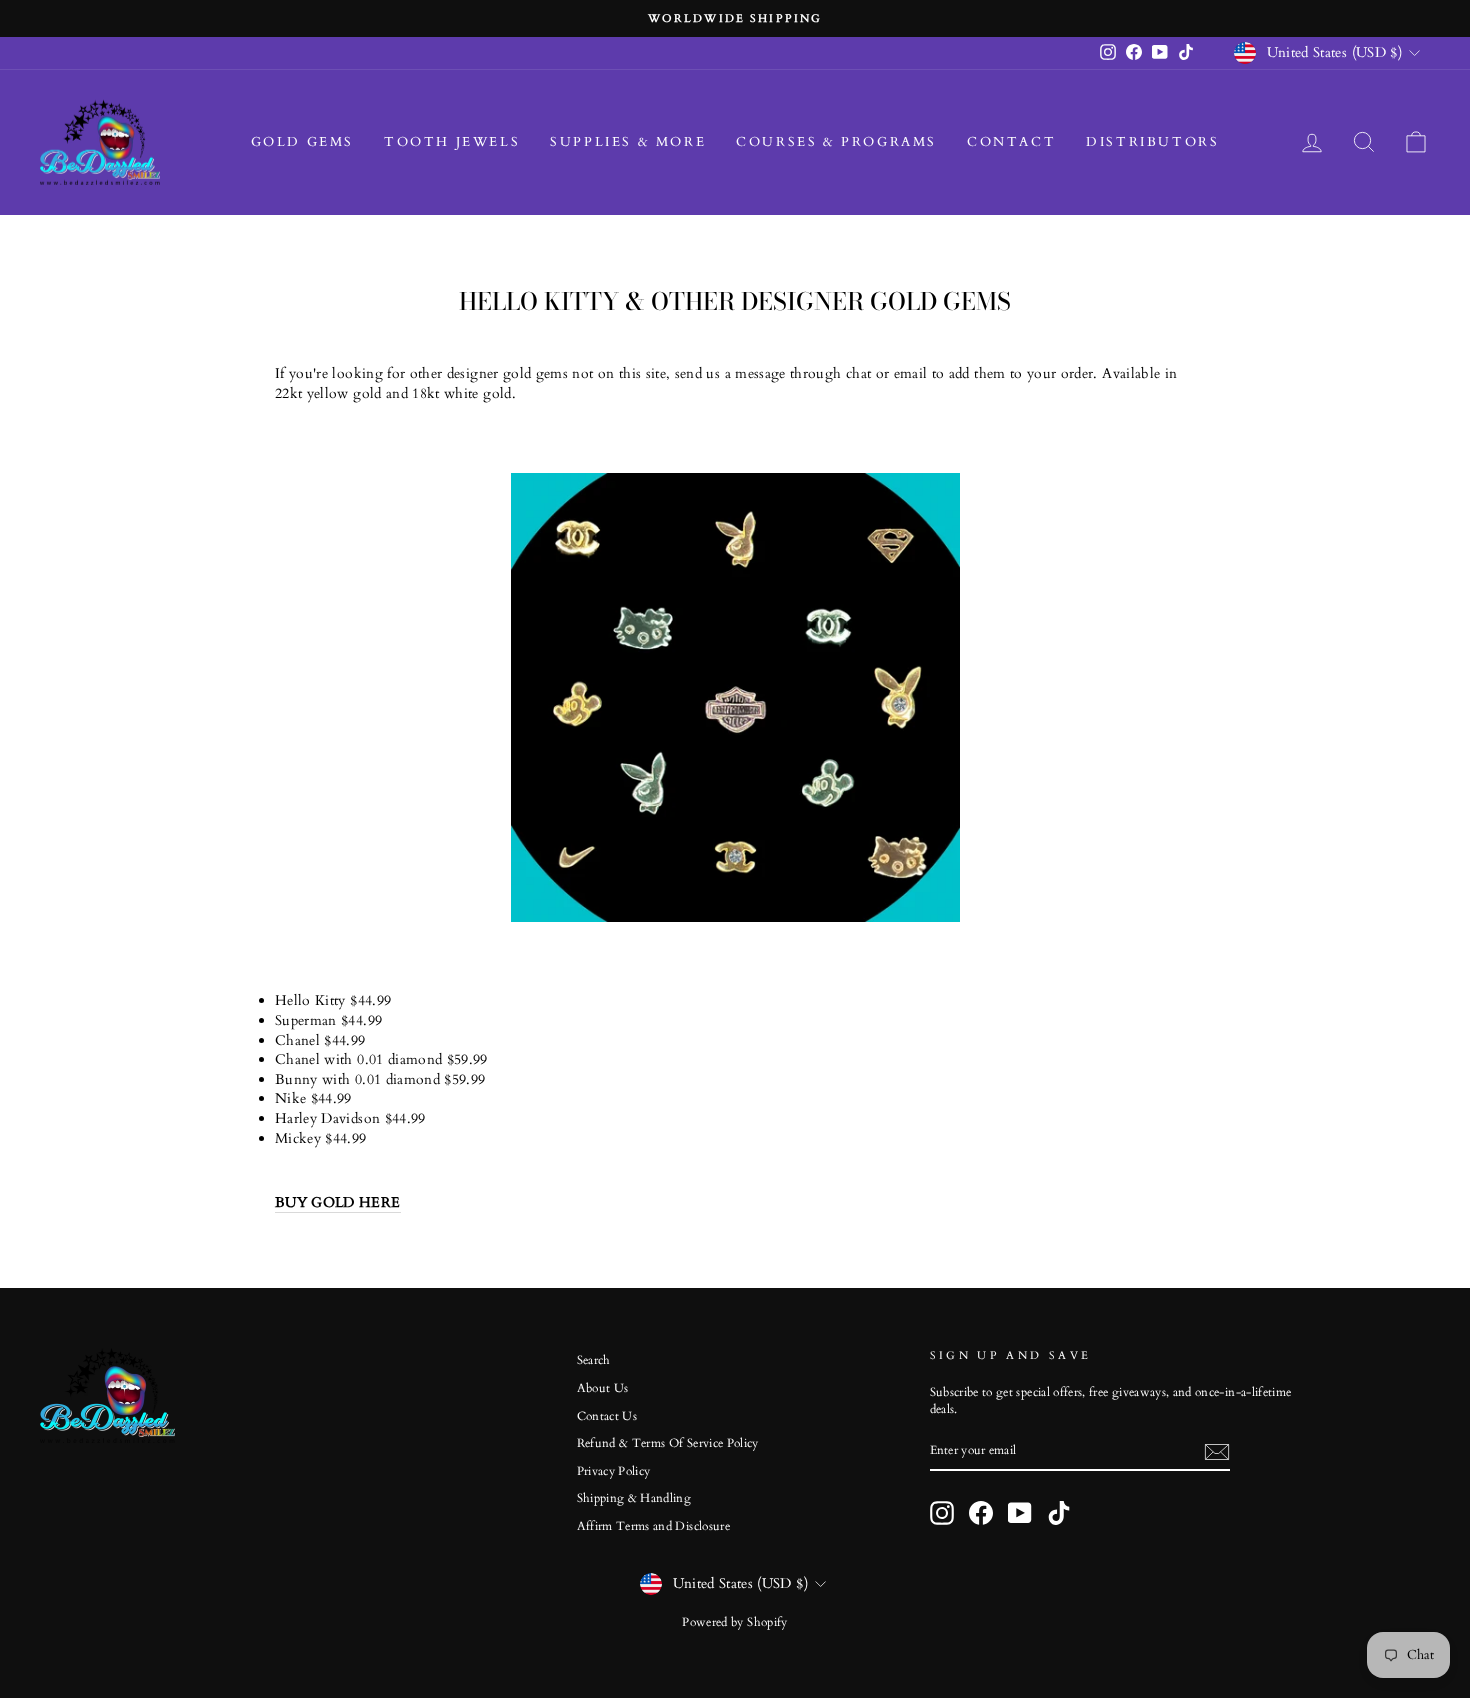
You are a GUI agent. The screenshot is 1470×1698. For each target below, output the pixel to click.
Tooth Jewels (452, 142)
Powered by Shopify (734, 1622)
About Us (603, 1388)
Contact (1011, 142)
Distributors (1152, 142)
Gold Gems (302, 142)
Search (594, 1360)
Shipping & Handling (634, 1498)
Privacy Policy (614, 1471)
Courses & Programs (836, 142)
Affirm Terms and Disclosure (653, 1526)
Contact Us (607, 1416)
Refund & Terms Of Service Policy (668, 1443)
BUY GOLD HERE (338, 1202)
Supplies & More (628, 142)
